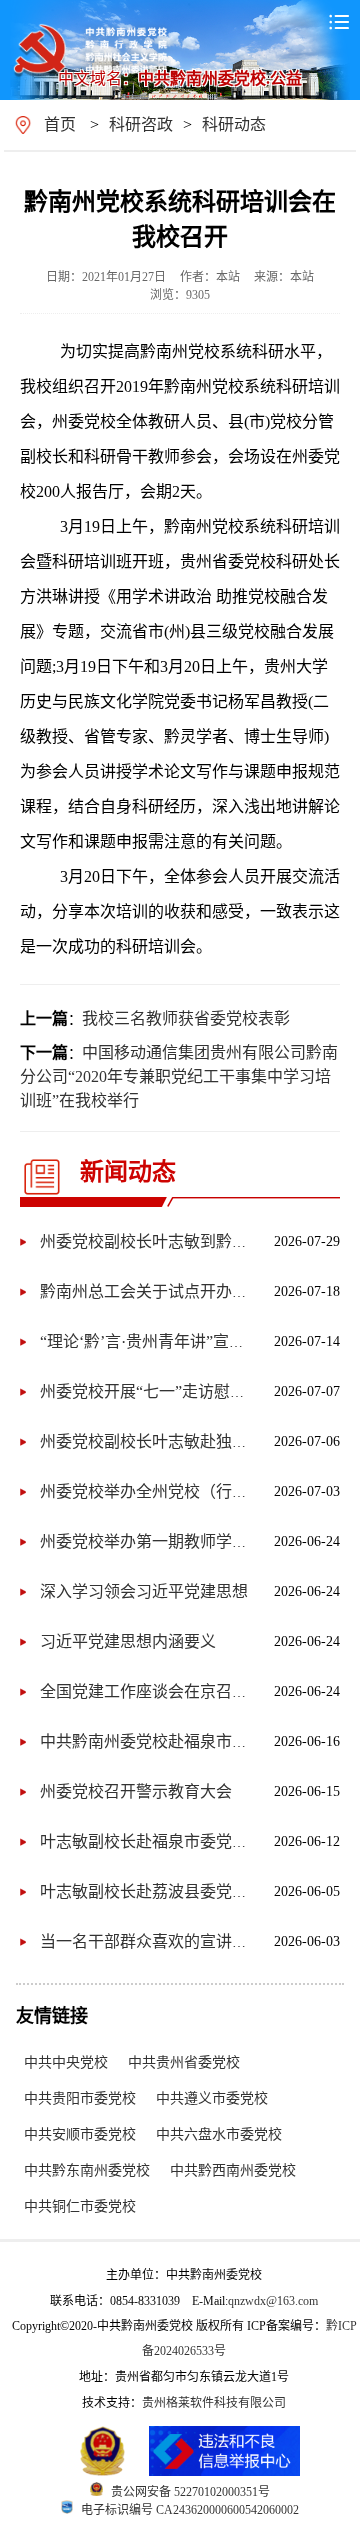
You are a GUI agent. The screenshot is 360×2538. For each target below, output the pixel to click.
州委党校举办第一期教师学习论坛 (160, 1541)
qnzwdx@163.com (273, 2301)
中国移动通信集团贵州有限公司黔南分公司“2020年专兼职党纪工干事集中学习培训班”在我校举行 (179, 1076)
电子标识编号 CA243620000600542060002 (190, 2510)
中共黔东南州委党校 (87, 2170)
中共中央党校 (66, 2062)
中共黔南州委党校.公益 (220, 78)
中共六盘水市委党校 (219, 2134)
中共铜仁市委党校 (80, 2206)
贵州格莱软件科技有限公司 (214, 2403)
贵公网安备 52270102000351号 (190, 2492)
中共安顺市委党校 (80, 2134)
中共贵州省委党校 (184, 2062)
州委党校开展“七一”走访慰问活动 (159, 1391)
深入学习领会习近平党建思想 (144, 1591)
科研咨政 (141, 124)
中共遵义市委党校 (212, 2098)
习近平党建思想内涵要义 (128, 1641)
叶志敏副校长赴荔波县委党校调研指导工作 (192, 1891)
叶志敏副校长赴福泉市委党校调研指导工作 (192, 1841)
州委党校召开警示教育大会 (136, 1791)
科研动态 (234, 124)
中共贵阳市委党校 (80, 2098)
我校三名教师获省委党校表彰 (186, 1018)
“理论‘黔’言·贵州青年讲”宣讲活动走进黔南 (190, 1341)
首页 (60, 124)
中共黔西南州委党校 (233, 2170)
